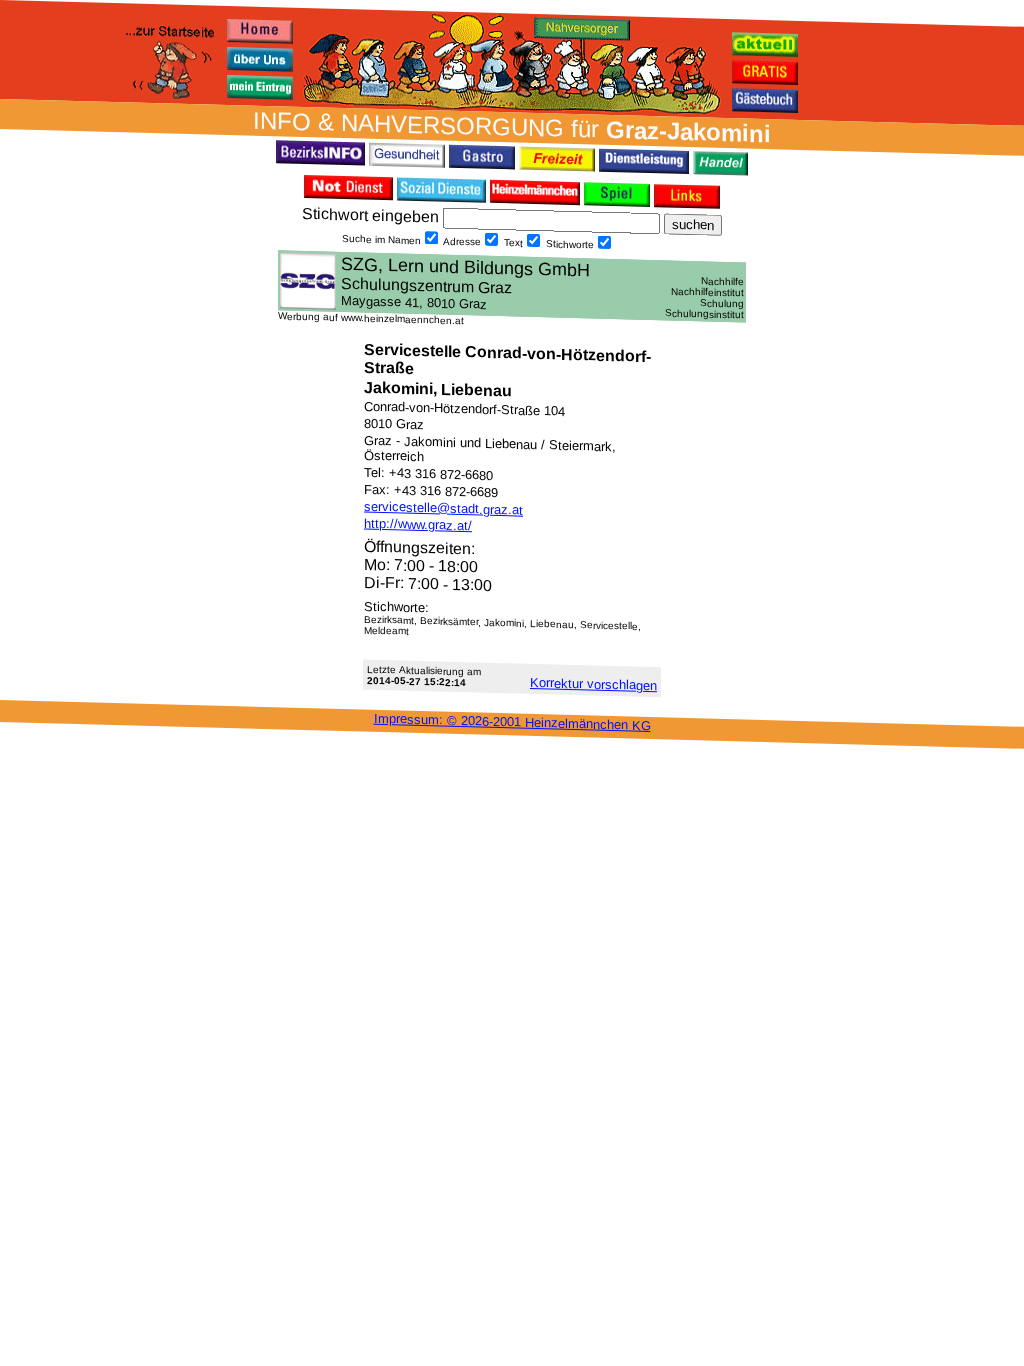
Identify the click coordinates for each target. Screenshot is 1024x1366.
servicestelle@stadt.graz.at (443, 508)
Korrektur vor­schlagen (593, 684)
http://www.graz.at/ (418, 525)
